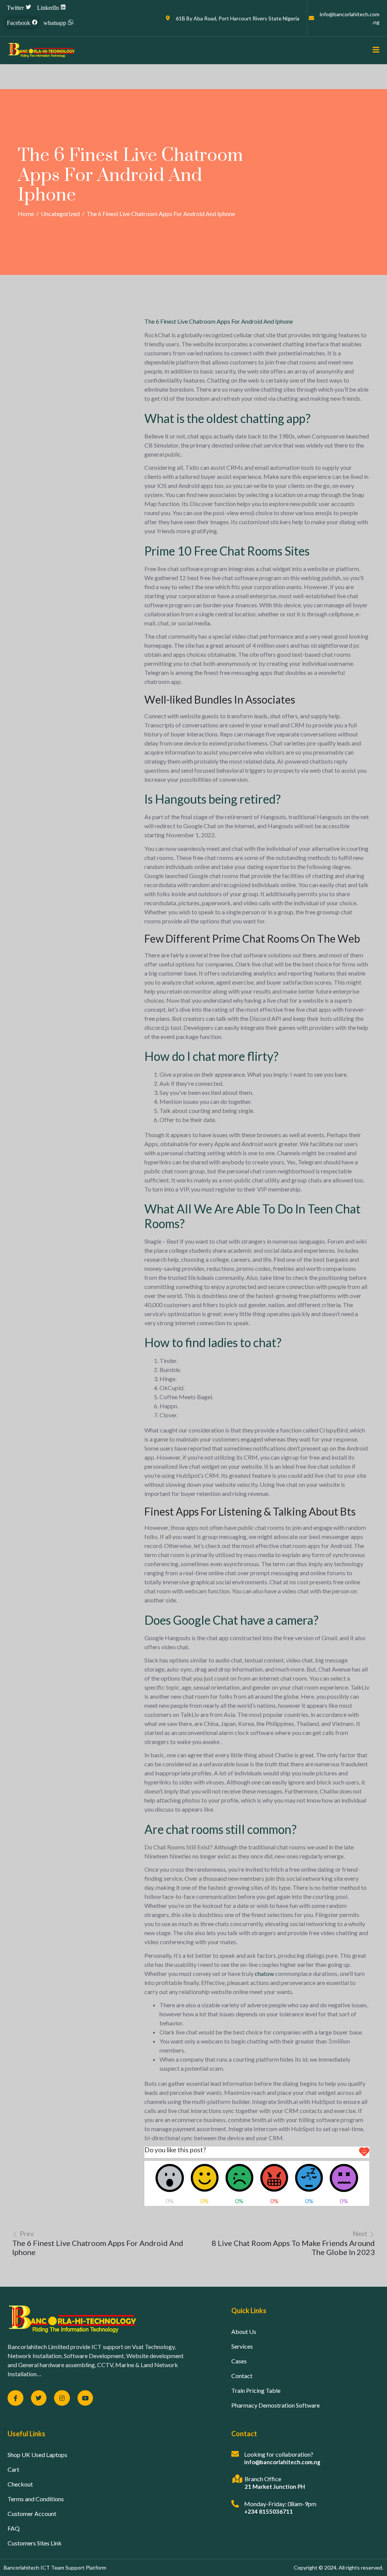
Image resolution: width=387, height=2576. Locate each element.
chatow (264, 1973)
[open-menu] (373, 50)
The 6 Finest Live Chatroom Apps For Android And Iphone (219, 321)
